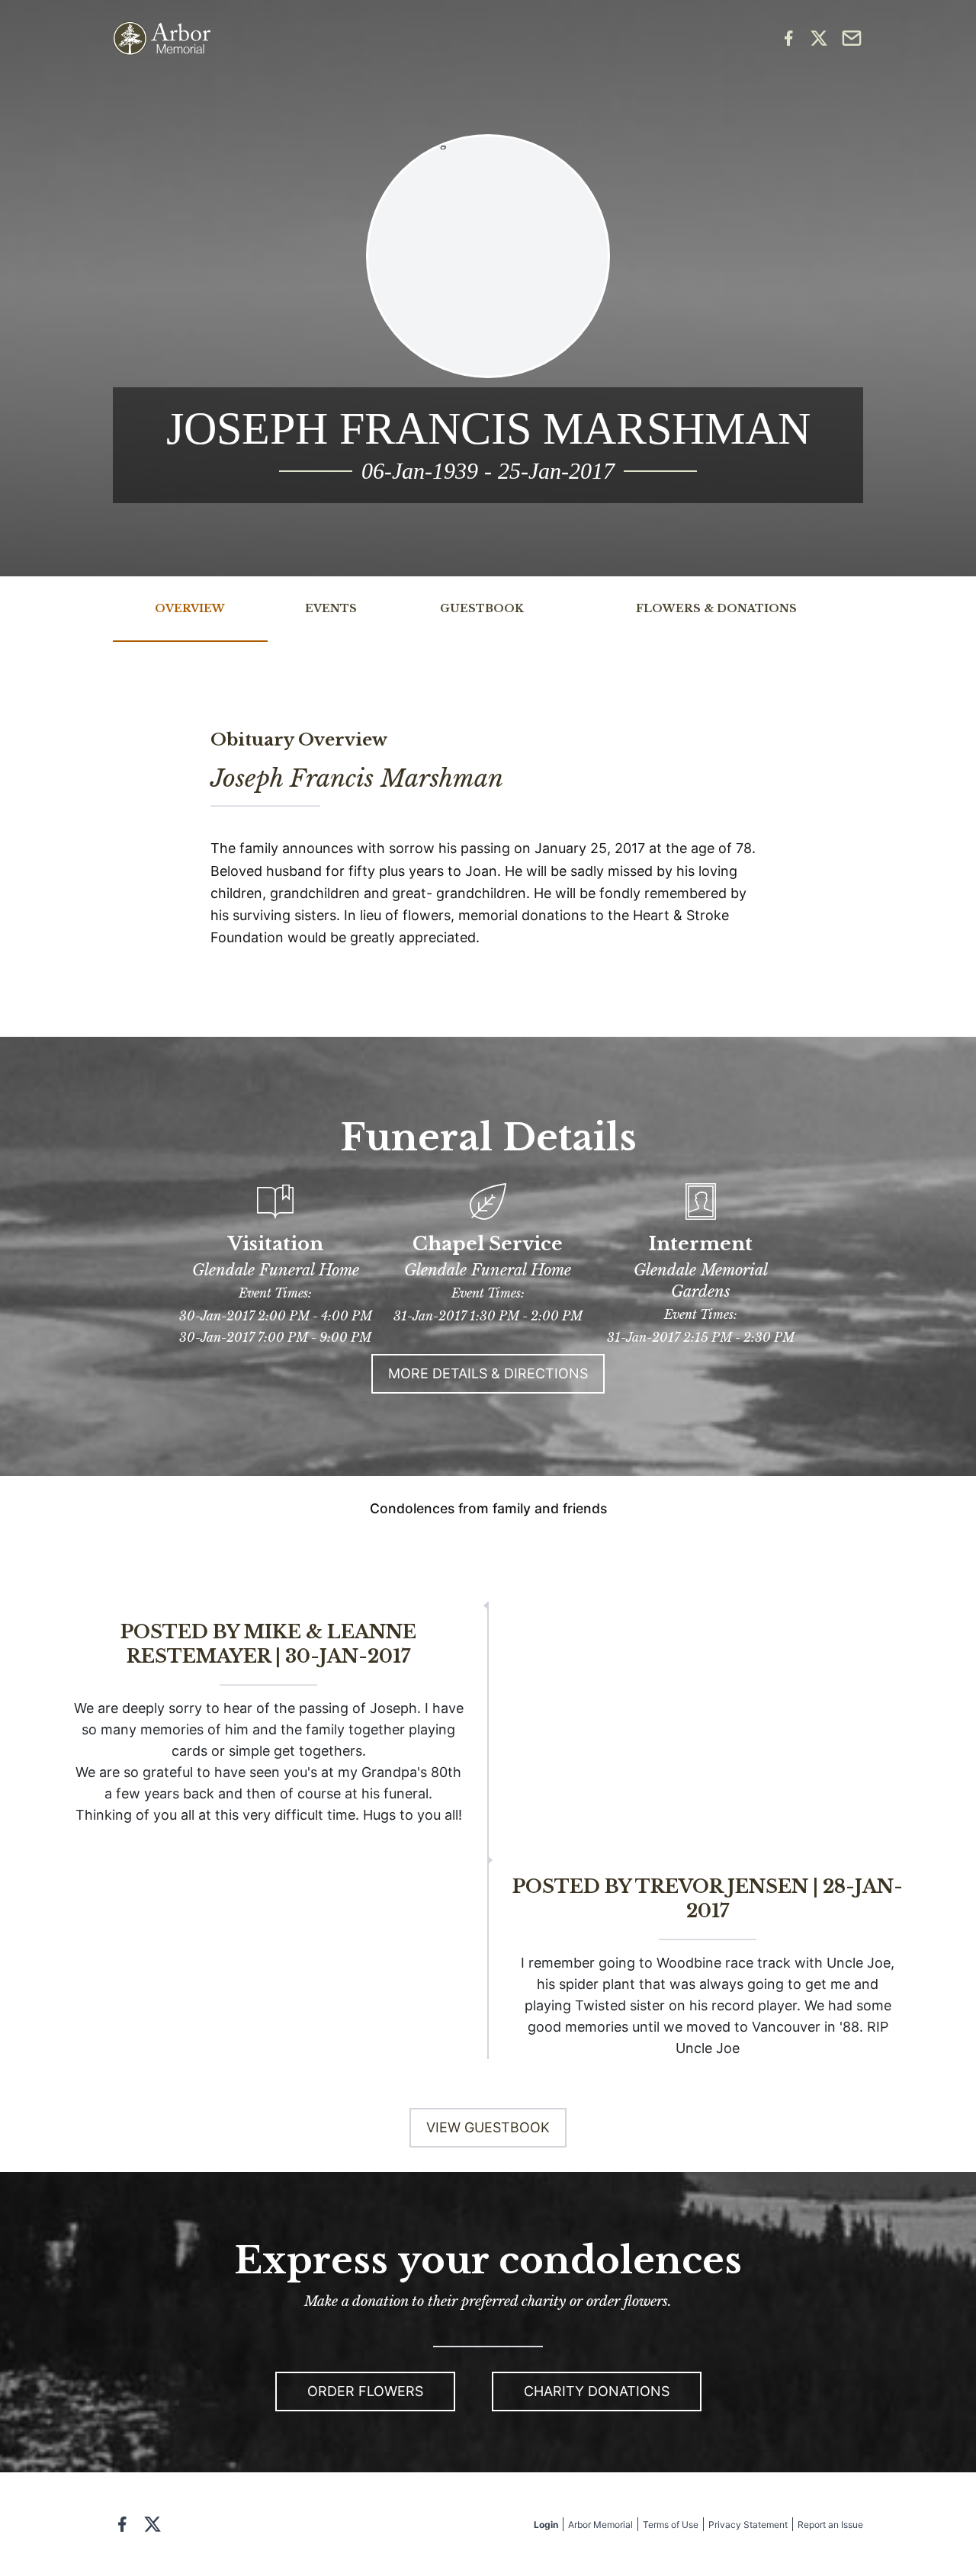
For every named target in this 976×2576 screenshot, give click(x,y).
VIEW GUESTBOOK (488, 2127)
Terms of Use (671, 2525)
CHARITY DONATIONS (597, 2391)
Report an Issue (830, 2525)
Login (546, 2525)
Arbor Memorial (600, 2525)
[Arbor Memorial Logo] (162, 38)
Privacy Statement (748, 2525)
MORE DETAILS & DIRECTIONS (488, 1373)
